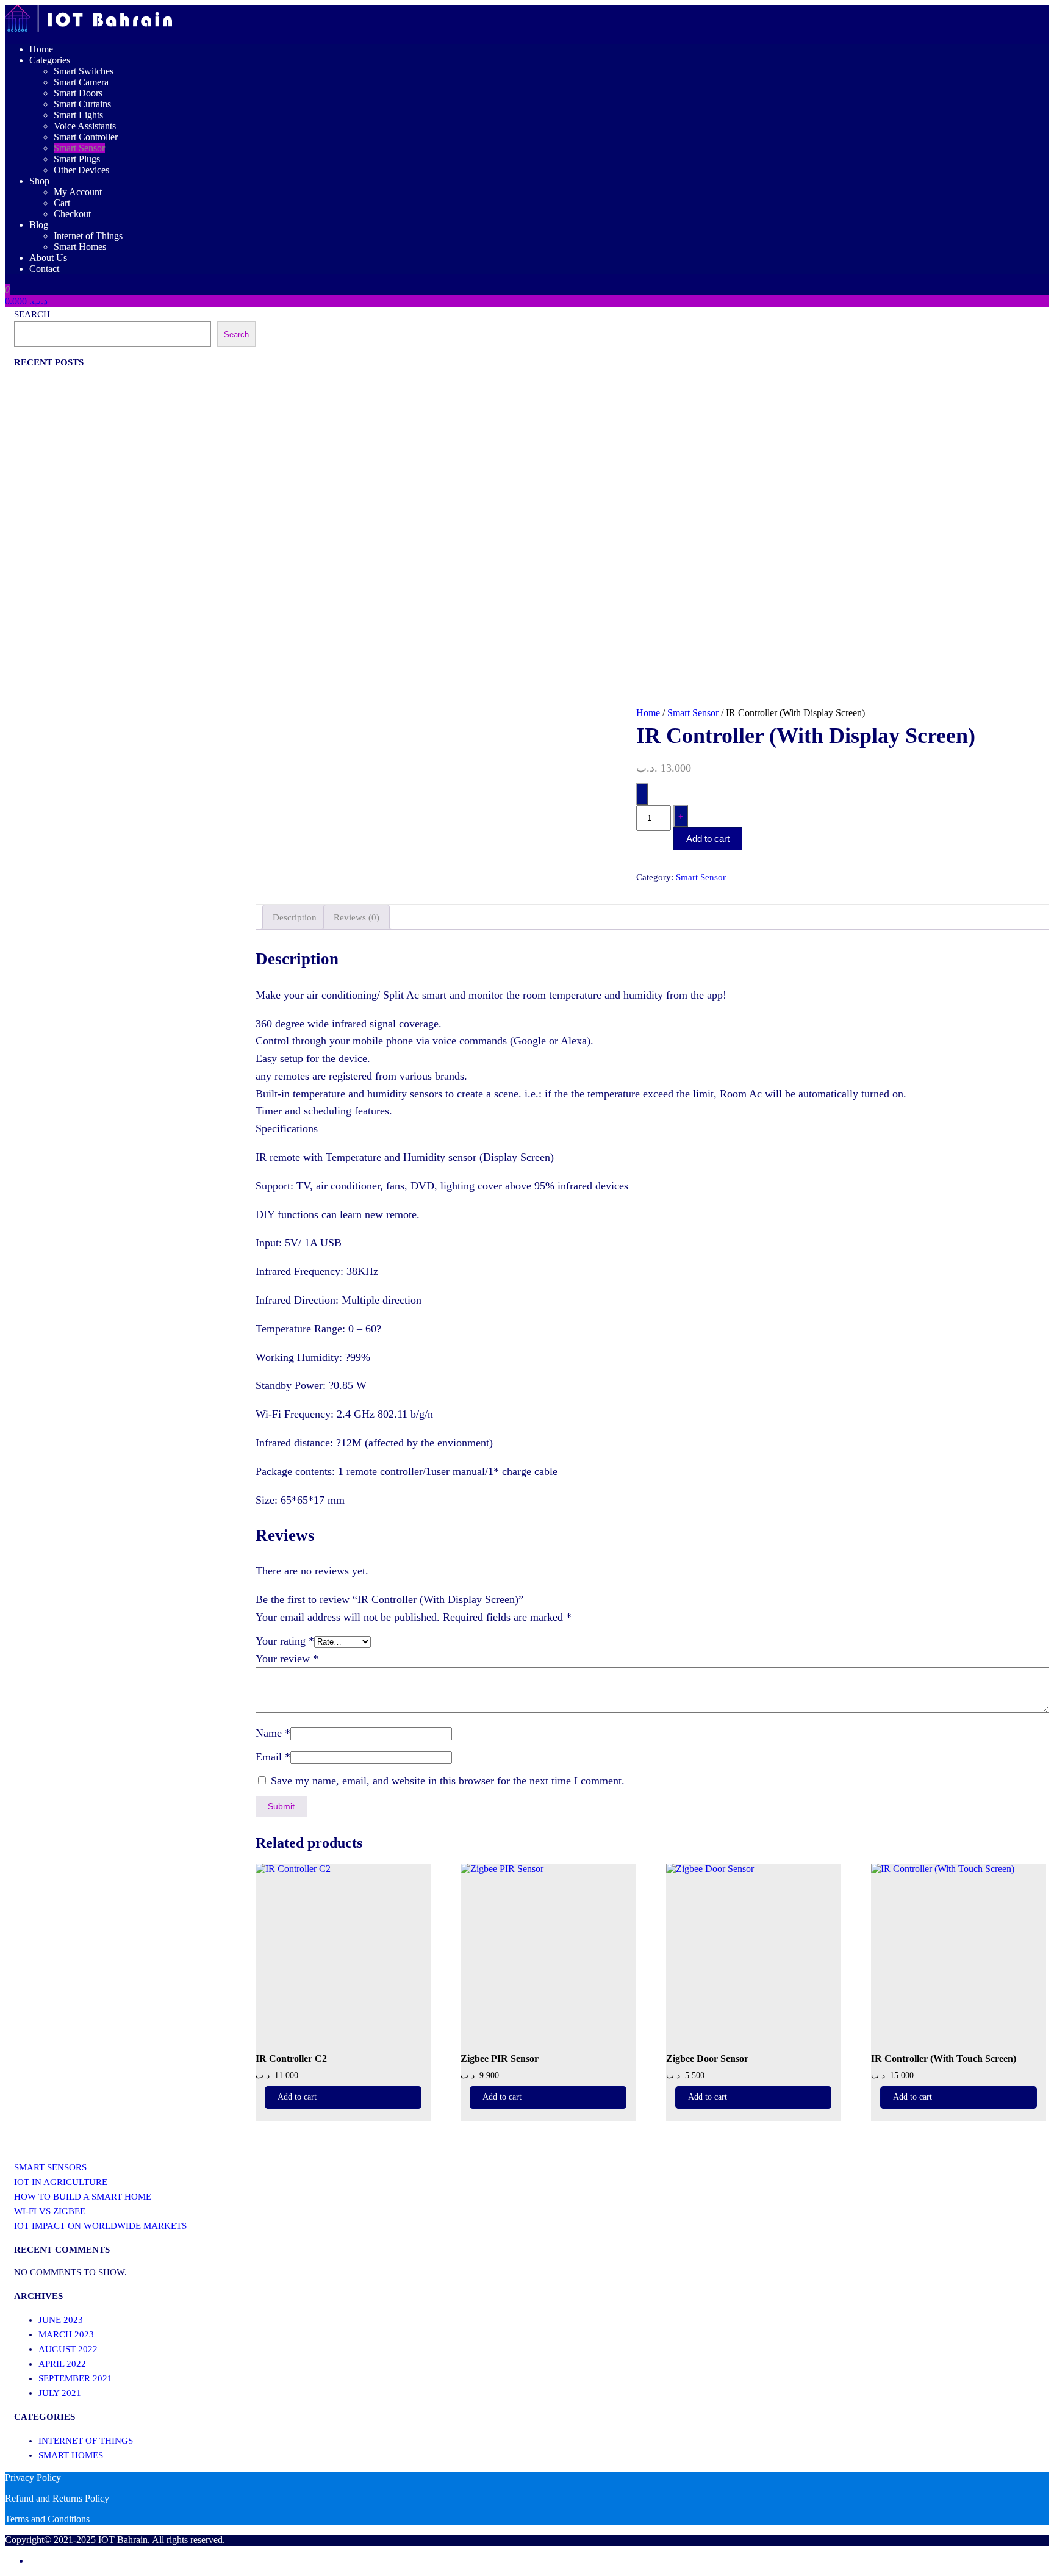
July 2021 (60, 2393)
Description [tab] (295, 917)
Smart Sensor (79, 148)
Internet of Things (88, 236)
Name (273, 1733)
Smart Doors (78, 93)
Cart (62, 203)
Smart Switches (84, 71)
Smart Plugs (77, 159)
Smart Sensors (50, 2167)
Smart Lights (78, 115)
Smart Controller (86, 137)
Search (32, 314)
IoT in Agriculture (61, 2182)
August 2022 (68, 2349)
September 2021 (75, 2378)
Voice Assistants (85, 126)
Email (273, 1757)
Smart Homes (80, 247)
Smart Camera (81, 82)
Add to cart (708, 838)
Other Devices (81, 170)
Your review (287, 1659)
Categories (50, 60)
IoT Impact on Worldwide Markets (100, 2226)
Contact (44, 269)
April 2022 (62, 2364)
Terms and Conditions (47, 2519)
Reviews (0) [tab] (357, 917)
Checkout (72, 214)
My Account (78, 192)
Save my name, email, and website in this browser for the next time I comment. (448, 1781)
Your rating (285, 1641)
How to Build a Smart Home (83, 2197)
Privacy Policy (33, 2477)
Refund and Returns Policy (57, 2498)
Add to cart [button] (297, 2097)
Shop (39, 181)
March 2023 (66, 2334)
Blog (39, 225)
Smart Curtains (82, 104)
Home (41, 49)
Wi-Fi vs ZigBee (50, 2211)
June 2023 (61, 2320)
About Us (48, 258)
